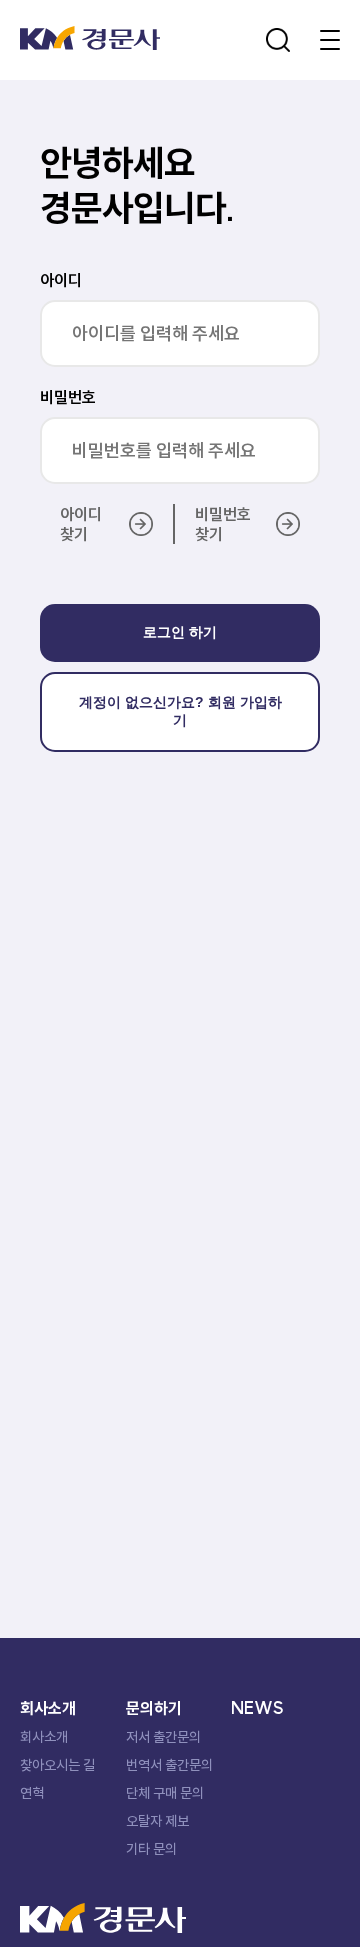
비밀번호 (68, 397)
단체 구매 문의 (165, 1793)
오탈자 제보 (157, 1821)
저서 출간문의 (163, 1737)
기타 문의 (151, 1849)
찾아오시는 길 (57, 1765)
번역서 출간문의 (169, 1765)
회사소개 (44, 1737)
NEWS (257, 1708)
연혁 (32, 1793)
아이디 (61, 280)
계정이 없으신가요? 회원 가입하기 (180, 711)
